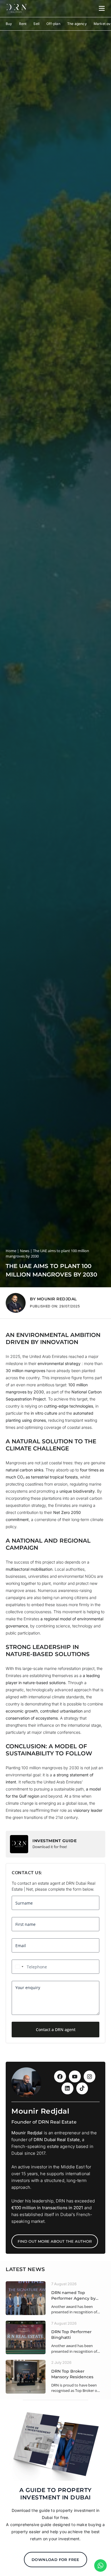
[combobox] (18, 1967)
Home (11, 1251)
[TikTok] (82, 2088)
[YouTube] (75, 2076)
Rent (23, 24)
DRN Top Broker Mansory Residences (72, 2374)
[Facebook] (60, 2076)
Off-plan (53, 24)
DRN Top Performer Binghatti (71, 2335)
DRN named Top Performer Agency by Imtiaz (73, 2296)
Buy (9, 24)
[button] (16, 1303)
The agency (77, 24)
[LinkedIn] (67, 2088)
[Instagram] (90, 2076)
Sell (36, 24)
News (25, 1251)
